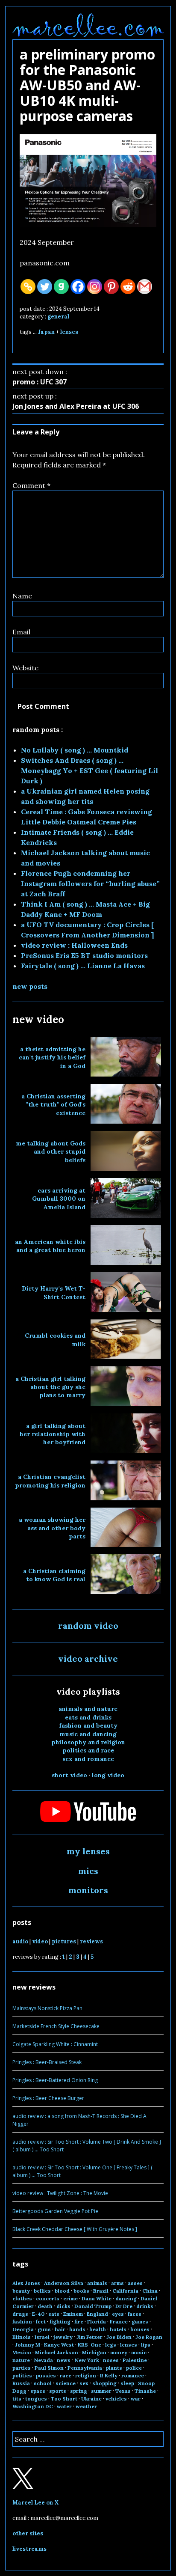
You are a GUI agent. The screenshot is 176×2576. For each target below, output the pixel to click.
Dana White (97, 2298)
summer (101, 2391)
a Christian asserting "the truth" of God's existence (53, 1105)
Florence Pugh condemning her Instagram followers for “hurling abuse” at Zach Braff (90, 883)
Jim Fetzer (89, 2337)
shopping (104, 2383)
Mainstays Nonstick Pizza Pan (47, 2008)
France (119, 2322)
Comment (31, 485)
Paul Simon (49, 2368)
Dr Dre (124, 2306)
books (81, 2291)
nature (21, 2360)
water (64, 2406)
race (66, 2375)
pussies (46, 2375)
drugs (20, 2314)
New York (87, 2360)
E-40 (38, 2314)
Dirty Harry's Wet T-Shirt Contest (54, 1292)
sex (84, 2383)
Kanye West (59, 2345)
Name (22, 596)
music (139, 2352)
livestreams (29, 2549)
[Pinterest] (111, 287)
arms (117, 2283)
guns (44, 2329)
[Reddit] (128, 287)
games (140, 2322)
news (64, 2360)
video (40, 1941)
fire (79, 2322)
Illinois (22, 2337)
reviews (91, 1941)
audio (20, 1941)
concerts (48, 2298)
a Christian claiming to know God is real (54, 1575)
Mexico (22, 2352)
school (43, 2383)
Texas (123, 2391)
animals (97, 2283)
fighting (60, 2322)
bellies (42, 2291)
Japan (46, 332)
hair (60, 2329)
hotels (118, 2329)
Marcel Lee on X (36, 2503)
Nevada (43, 2360)
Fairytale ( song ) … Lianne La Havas (83, 966)
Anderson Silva (64, 2283)
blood (62, 2291)
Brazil (101, 2291)
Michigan (94, 2352)
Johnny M (28, 2345)
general (58, 317)
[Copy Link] (28, 287)
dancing (126, 2298)
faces (135, 2314)
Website (25, 668)
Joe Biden (119, 2337)
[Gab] (61, 287)
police (134, 2368)
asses (135, 2283)
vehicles (116, 2399)
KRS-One (89, 2345)
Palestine (135, 2360)
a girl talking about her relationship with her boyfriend (53, 1434)
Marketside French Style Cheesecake (56, 2026)
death (45, 2306)
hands (77, 2329)
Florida (97, 2322)
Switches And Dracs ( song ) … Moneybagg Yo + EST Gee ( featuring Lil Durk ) (89, 770)
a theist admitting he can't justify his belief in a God (52, 1057)
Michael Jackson (57, 2352)
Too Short (64, 2399)
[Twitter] (45, 287)
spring (79, 2391)
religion (86, 2375)
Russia (21, 2383)
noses (111, 2360)
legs (111, 2345)
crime (70, 2298)
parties (22, 2368)
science (66, 2383)
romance (133, 2375)
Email (21, 632)
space (38, 2391)
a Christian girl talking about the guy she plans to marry (50, 1387)
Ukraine (91, 2399)
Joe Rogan (149, 2337)
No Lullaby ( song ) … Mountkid (75, 750)
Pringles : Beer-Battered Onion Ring (55, 2080)
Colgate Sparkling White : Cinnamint (55, 2044)
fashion (22, 2322)
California (125, 2291)
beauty (21, 2291)
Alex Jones (26, 2283)
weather (86, 2406)
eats (54, 2314)
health (98, 2329)
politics (22, 2375)
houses (140, 2329)
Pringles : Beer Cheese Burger (48, 2098)
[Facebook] (78, 287)
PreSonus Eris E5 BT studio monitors (84, 955)
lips (146, 2345)
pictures (64, 1941)
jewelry (63, 2337)
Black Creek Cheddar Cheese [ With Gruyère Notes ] (75, 2229)
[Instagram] (95, 287)
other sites (28, 2533)
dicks (63, 2306)
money (119, 2352)
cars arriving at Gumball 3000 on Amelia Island (59, 1199)
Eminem (73, 2314)
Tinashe (145, 2391)
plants (114, 2368)
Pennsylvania (85, 2368)
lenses (69, 332)
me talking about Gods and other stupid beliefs (51, 1152)
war (136, 2399)
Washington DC (33, 2406)
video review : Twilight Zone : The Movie (60, 2193)
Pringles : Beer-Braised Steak (47, 2062)
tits (17, 2399)
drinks (145, 2306)
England (97, 2314)
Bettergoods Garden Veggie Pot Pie (55, 2211)
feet (41, 2322)
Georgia (23, 2329)
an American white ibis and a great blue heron (50, 1246)
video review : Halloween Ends (74, 945)
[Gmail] (145, 287)
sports (58, 2391)
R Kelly (109, 2375)
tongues (36, 2399)
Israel (42, 2337)
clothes (22, 2298)
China (150, 2291)
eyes (118, 2314)
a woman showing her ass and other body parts (52, 1528)
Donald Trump (93, 2306)
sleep (127, 2383)
